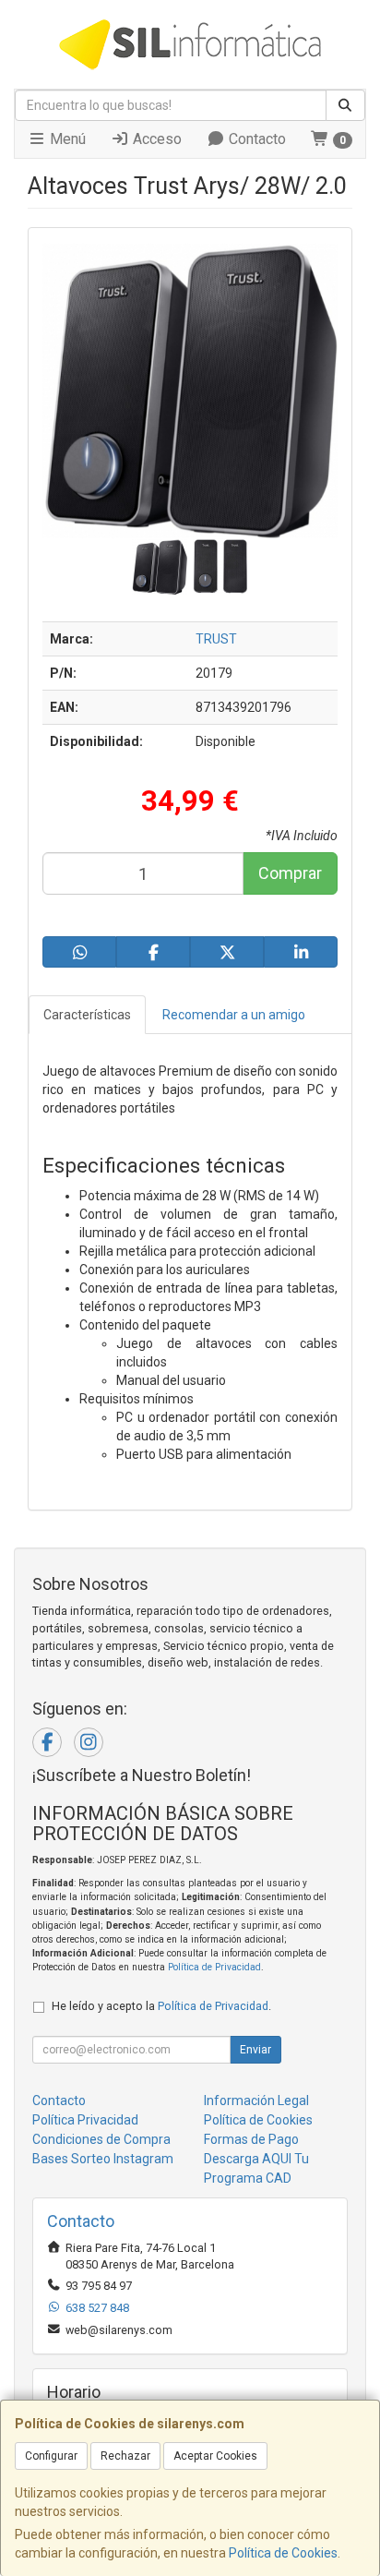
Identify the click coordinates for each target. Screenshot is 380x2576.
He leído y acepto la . (161, 2006)
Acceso (155, 139)
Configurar (51, 2456)
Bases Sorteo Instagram (103, 2159)
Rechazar (125, 2456)
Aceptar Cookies (215, 2456)
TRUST (216, 639)
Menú (66, 139)
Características (87, 1015)
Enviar (255, 2050)
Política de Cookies (283, 2553)
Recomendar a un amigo (234, 1015)
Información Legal (256, 2101)
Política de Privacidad (214, 1967)
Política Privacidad (85, 2120)
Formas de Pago (251, 2139)
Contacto (255, 139)
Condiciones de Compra (101, 2139)
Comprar (290, 873)
